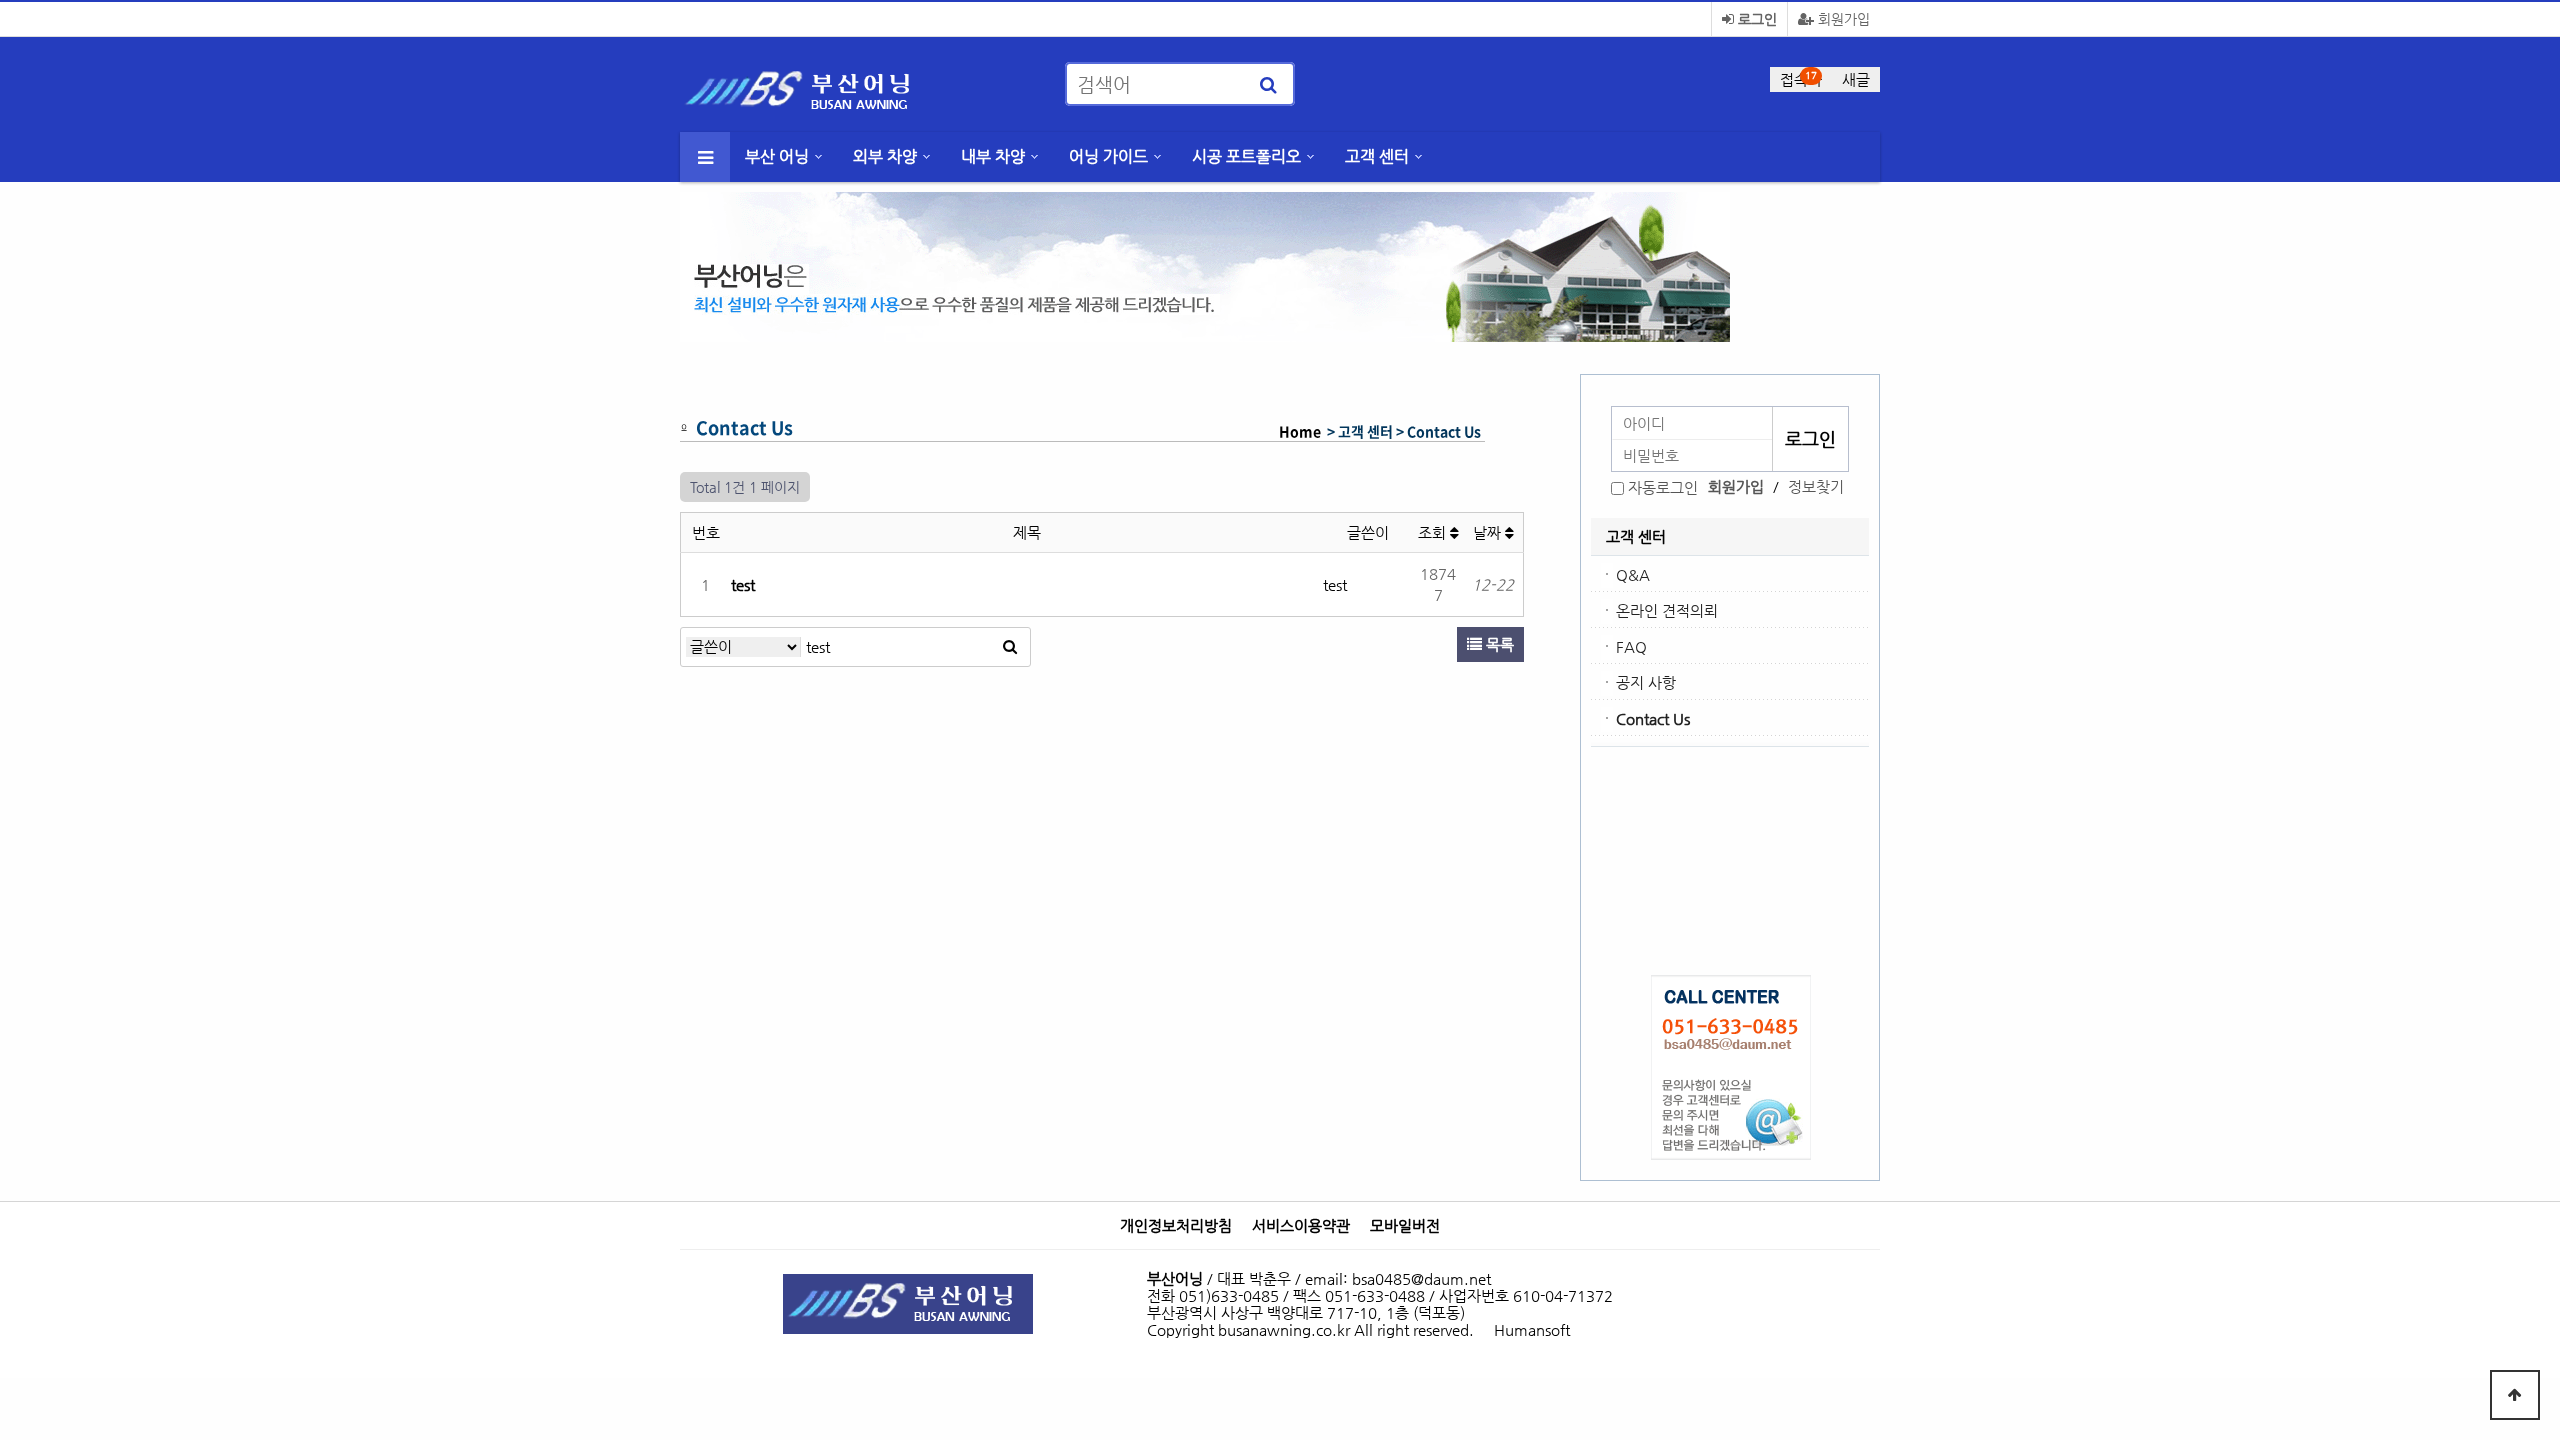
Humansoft (1532, 1329)
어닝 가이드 (1108, 156)
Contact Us (1653, 718)
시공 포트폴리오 (1246, 156)
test (743, 584)
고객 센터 (1377, 156)
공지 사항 (1646, 682)
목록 (1498, 644)
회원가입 (1842, 19)
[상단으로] (2515, 1395)
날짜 (1489, 532)
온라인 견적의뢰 (1667, 610)
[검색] (1268, 84)
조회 (1434, 532)
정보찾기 (1816, 486)
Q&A (1633, 574)
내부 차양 (993, 156)
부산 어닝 (777, 156)
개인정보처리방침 (1176, 1226)
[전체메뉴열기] (705, 157)
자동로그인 (1663, 487)
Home (1300, 431)
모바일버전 (1405, 1226)
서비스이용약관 (1301, 1226)
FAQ (1631, 646)
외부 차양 (885, 156)
